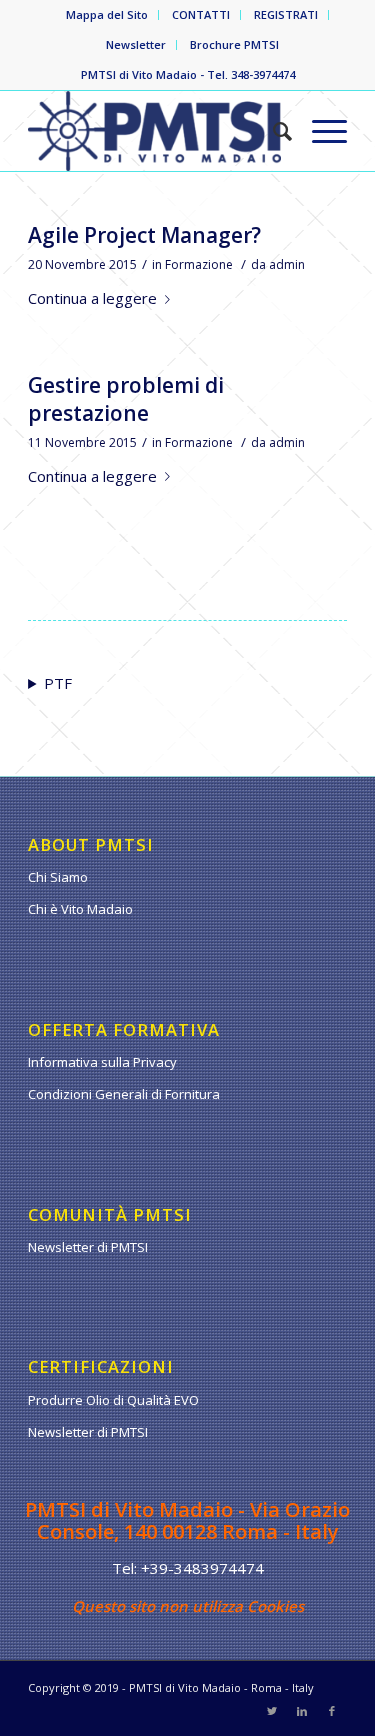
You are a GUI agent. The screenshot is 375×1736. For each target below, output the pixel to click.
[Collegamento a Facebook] (332, 1711)
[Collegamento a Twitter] (272, 1711)
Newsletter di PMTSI (88, 1247)
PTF (58, 683)
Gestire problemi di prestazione (126, 398)
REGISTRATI (286, 14)
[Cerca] (272, 131)
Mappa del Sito (107, 14)
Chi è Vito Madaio (80, 909)
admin (287, 264)
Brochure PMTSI (234, 44)
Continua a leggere (92, 298)
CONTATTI (201, 14)
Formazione (199, 264)
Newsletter (136, 44)
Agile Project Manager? (144, 235)
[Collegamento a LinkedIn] (302, 1711)
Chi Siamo (58, 877)
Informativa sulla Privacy (102, 1062)
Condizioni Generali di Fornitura (124, 1094)
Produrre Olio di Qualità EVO (113, 1400)
